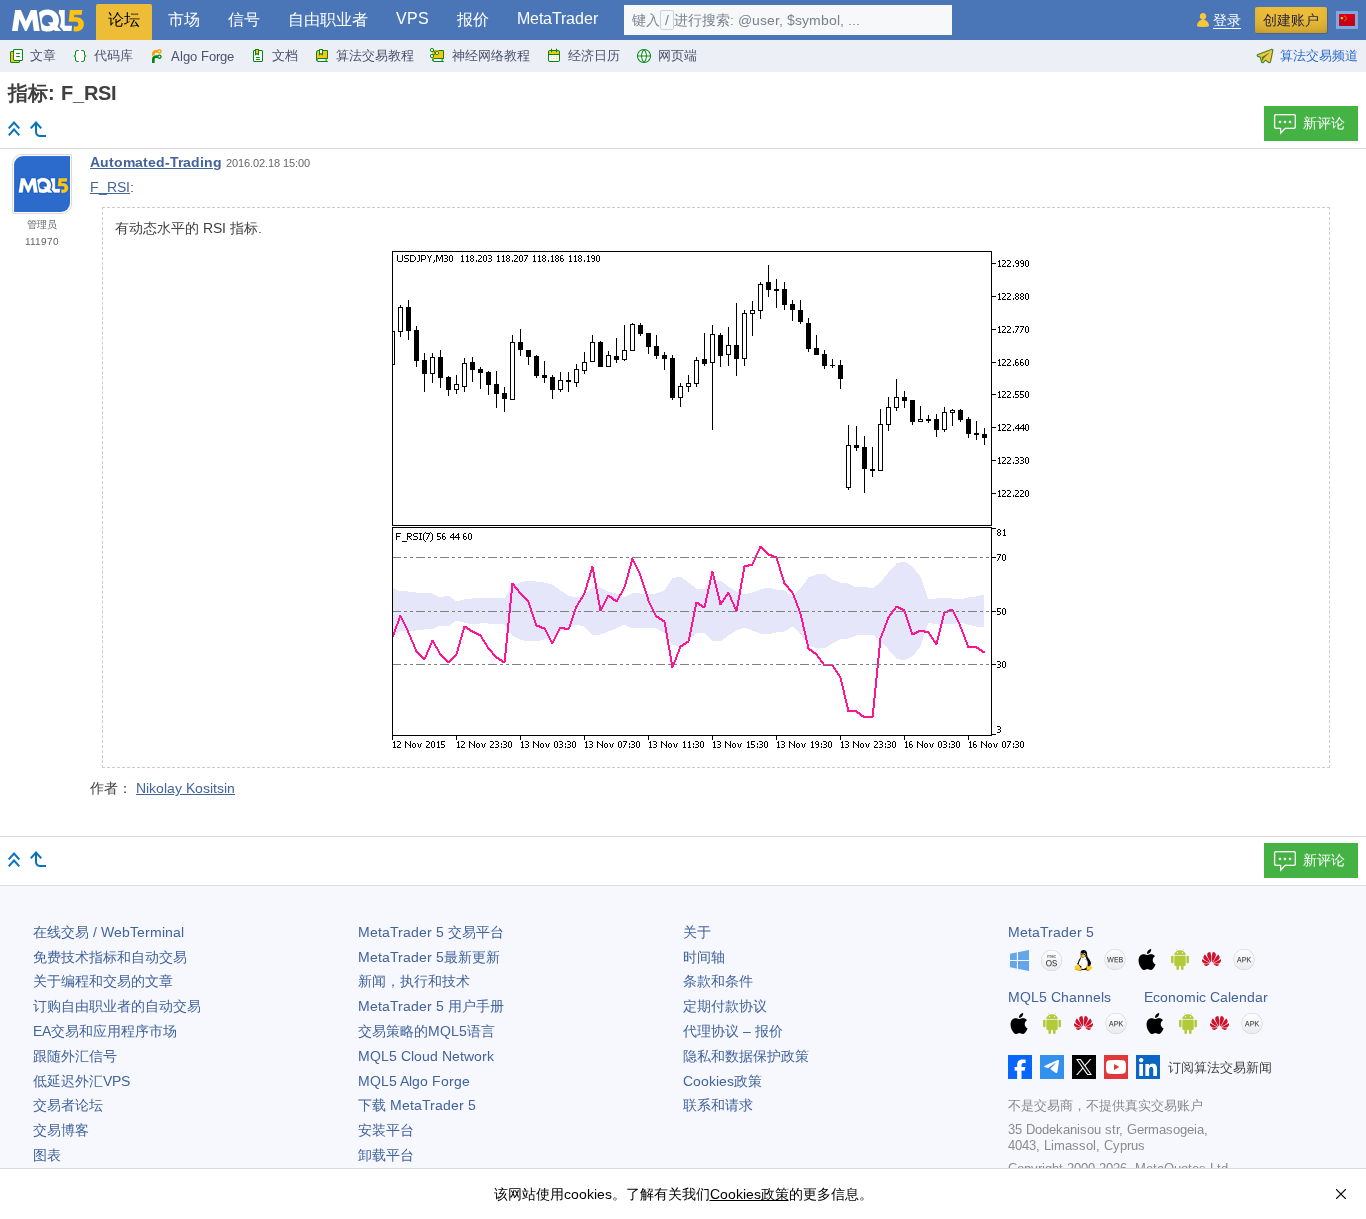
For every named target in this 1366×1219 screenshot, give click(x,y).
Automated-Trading (156, 162)
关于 (697, 932)
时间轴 (704, 957)
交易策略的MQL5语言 (426, 1031)
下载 (417, 1105)
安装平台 (386, 1130)
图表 (47, 1155)
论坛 (124, 19)
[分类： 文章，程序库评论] (38, 129)
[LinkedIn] (1148, 1067)
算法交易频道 (1319, 55)
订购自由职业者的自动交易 (117, 1006)
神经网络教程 (491, 55)
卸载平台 (386, 1155)
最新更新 (429, 957)
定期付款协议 (725, 1006)
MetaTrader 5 (1051, 932)
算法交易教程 (375, 55)
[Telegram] (1052, 1067)
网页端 (677, 55)
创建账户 (1291, 20)
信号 (244, 19)
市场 (184, 19)
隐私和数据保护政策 (746, 1056)
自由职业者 (328, 19)
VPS (412, 18)
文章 (43, 55)
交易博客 (61, 1130)
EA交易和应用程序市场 (105, 1031)
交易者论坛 (68, 1105)
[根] (14, 128)
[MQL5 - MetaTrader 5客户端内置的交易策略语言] (48, 20)
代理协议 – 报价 (733, 1031)
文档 (285, 55)
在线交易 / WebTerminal (108, 932)
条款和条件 (718, 981)
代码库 (113, 55)
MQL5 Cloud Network (426, 1056)
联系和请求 (718, 1105)
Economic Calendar (1206, 997)
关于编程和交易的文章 (103, 981)
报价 (473, 19)
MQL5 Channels (1059, 997)
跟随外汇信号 (75, 1056)
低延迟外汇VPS (81, 1081)
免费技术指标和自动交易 (110, 957)
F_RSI (110, 187)
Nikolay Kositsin (185, 788)
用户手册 (431, 1006)
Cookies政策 (722, 1081)
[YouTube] (1116, 1067)
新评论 (1324, 123)
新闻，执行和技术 (414, 981)
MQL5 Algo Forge (414, 1081)
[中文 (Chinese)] (1347, 12)
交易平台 (431, 932)
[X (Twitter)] (1084, 1067)
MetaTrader (557, 18)
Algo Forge (202, 56)
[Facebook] (1020, 1067)
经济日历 (594, 55)
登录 (1227, 20)
